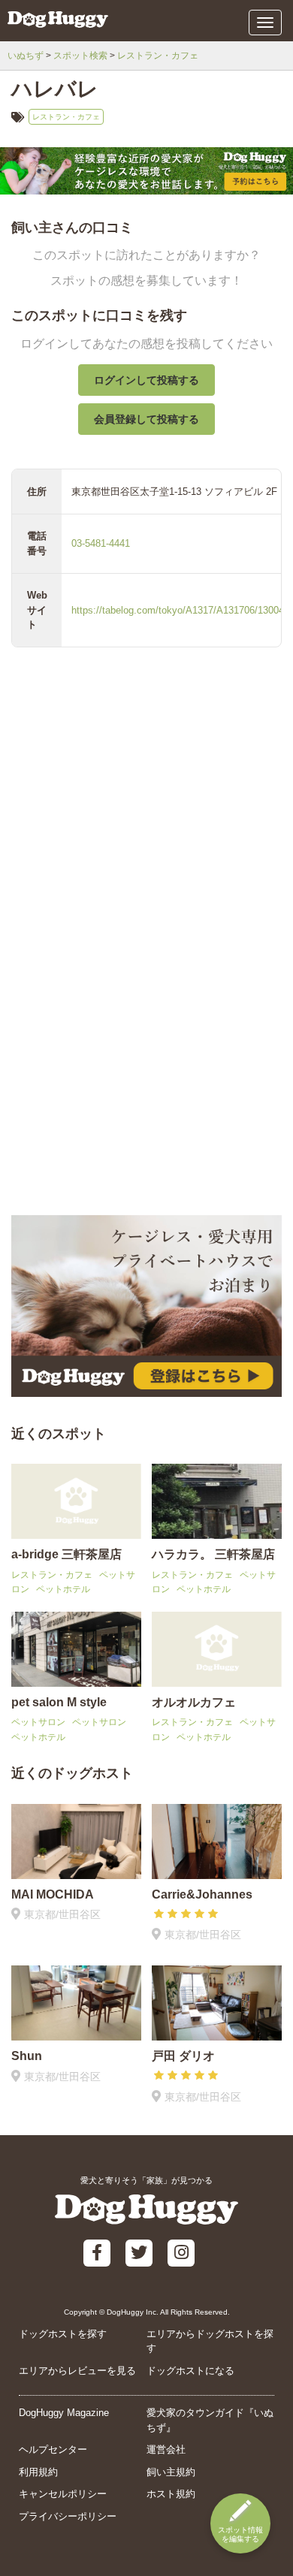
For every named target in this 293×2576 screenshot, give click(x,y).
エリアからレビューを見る (77, 2371)
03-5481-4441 (101, 543)
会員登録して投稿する (146, 419)
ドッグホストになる (190, 2371)
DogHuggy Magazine (64, 2413)
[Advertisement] (146, 1054)
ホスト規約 (171, 2494)
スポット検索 (80, 56)
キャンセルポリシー (63, 2494)
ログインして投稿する (146, 380)
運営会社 (166, 2449)
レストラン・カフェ (158, 56)
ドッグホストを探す (63, 2334)
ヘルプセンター (53, 2449)
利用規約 (38, 2472)
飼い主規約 (171, 2472)
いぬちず (26, 56)
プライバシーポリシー (68, 2516)
